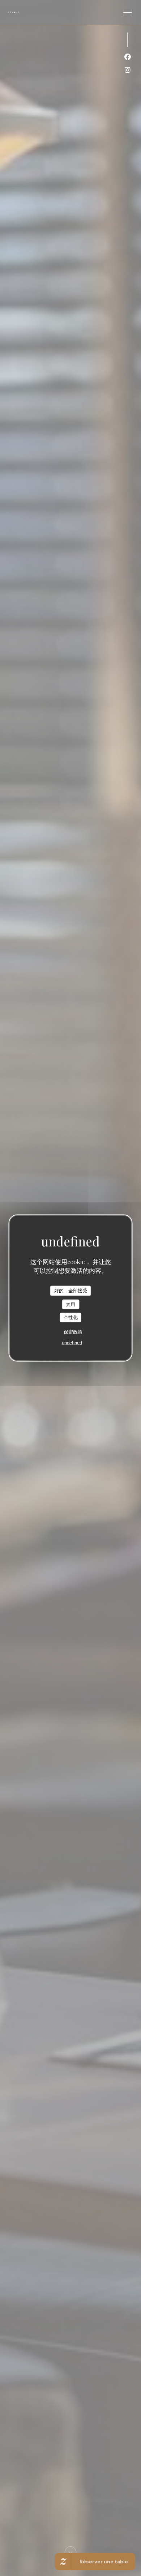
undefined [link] (72, 1342)
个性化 (71, 1317)
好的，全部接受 (71, 1291)
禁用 (70, 1304)
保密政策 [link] (73, 1332)
